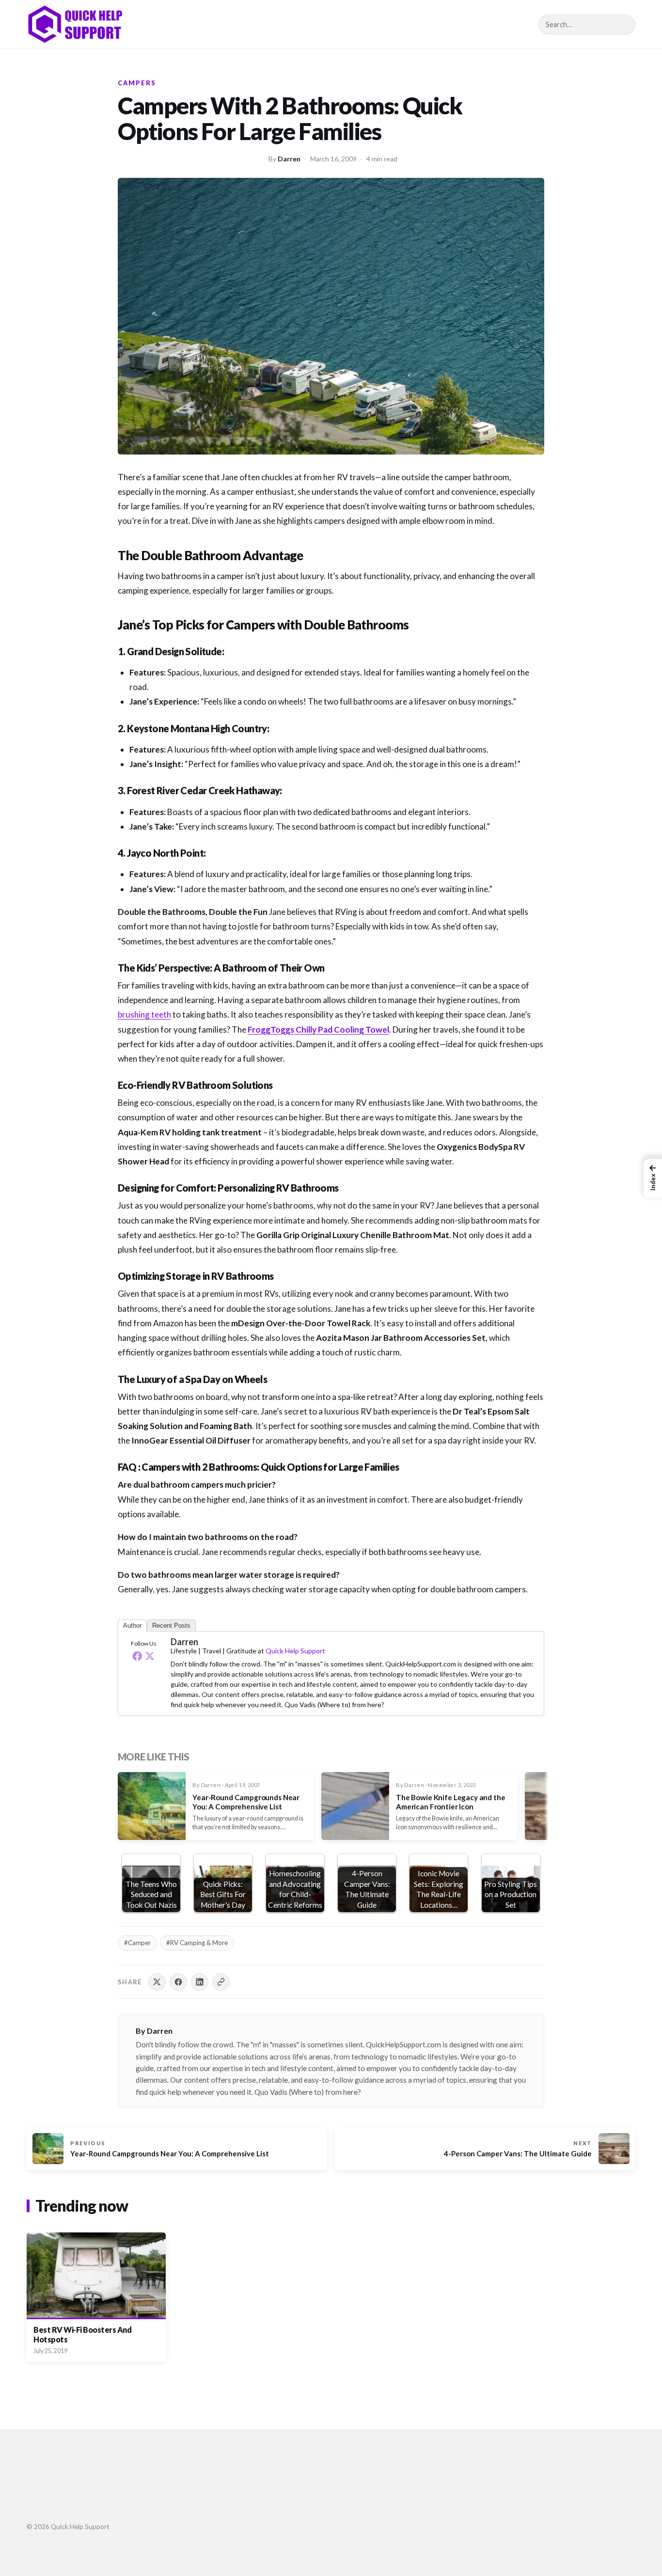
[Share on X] (157, 1982)
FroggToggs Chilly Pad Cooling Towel (318, 1029)
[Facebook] (137, 1656)
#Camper (137, 1943)
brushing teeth (144, 1014)
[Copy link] (221, 1982)
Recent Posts (171, 1626)
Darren (289, 159)
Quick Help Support (295, 1651)
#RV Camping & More (197, 1943)
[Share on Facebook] (178, 1982)
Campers (137, 83)
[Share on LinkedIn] (200, 1982)
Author (132, 1626)
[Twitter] (150, 1656)
